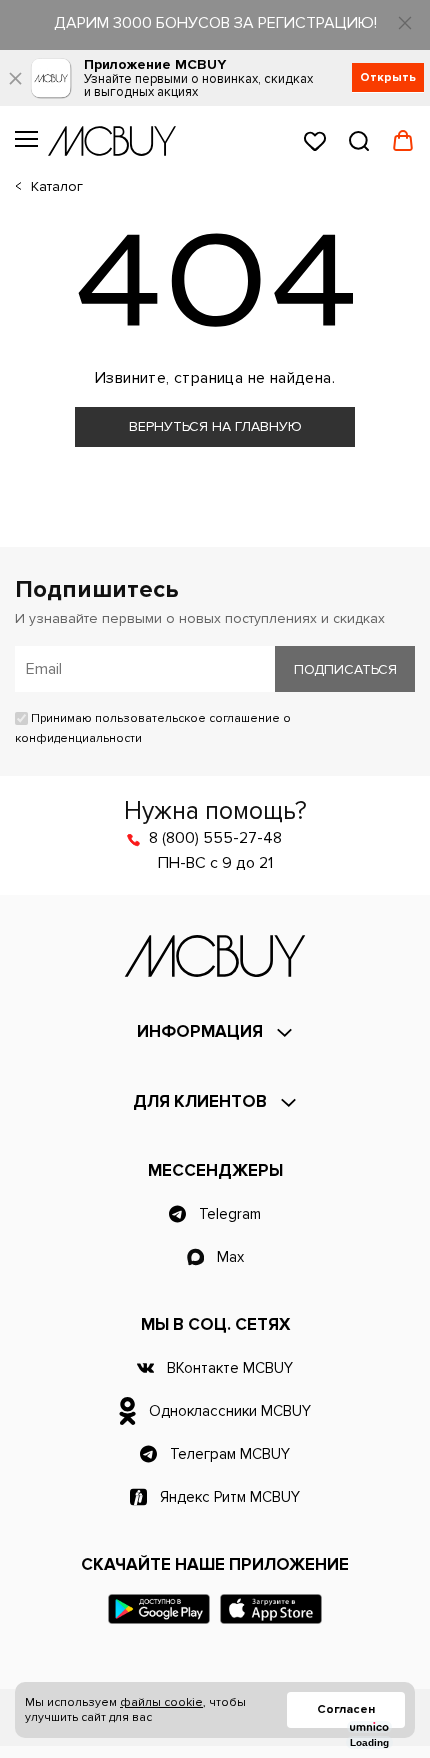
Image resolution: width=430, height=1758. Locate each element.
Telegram (230, 1214)
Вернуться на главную (215, 426)
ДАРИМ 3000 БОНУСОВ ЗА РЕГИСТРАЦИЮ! (215, 23)
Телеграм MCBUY (230, 1454)
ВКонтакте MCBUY (230, 1368)
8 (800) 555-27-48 (215, 838)
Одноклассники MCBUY (230, 1411)
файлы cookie (161, 1702)
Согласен (346, 1709)
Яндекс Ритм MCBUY (230, 1497)
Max (230, 1257)
